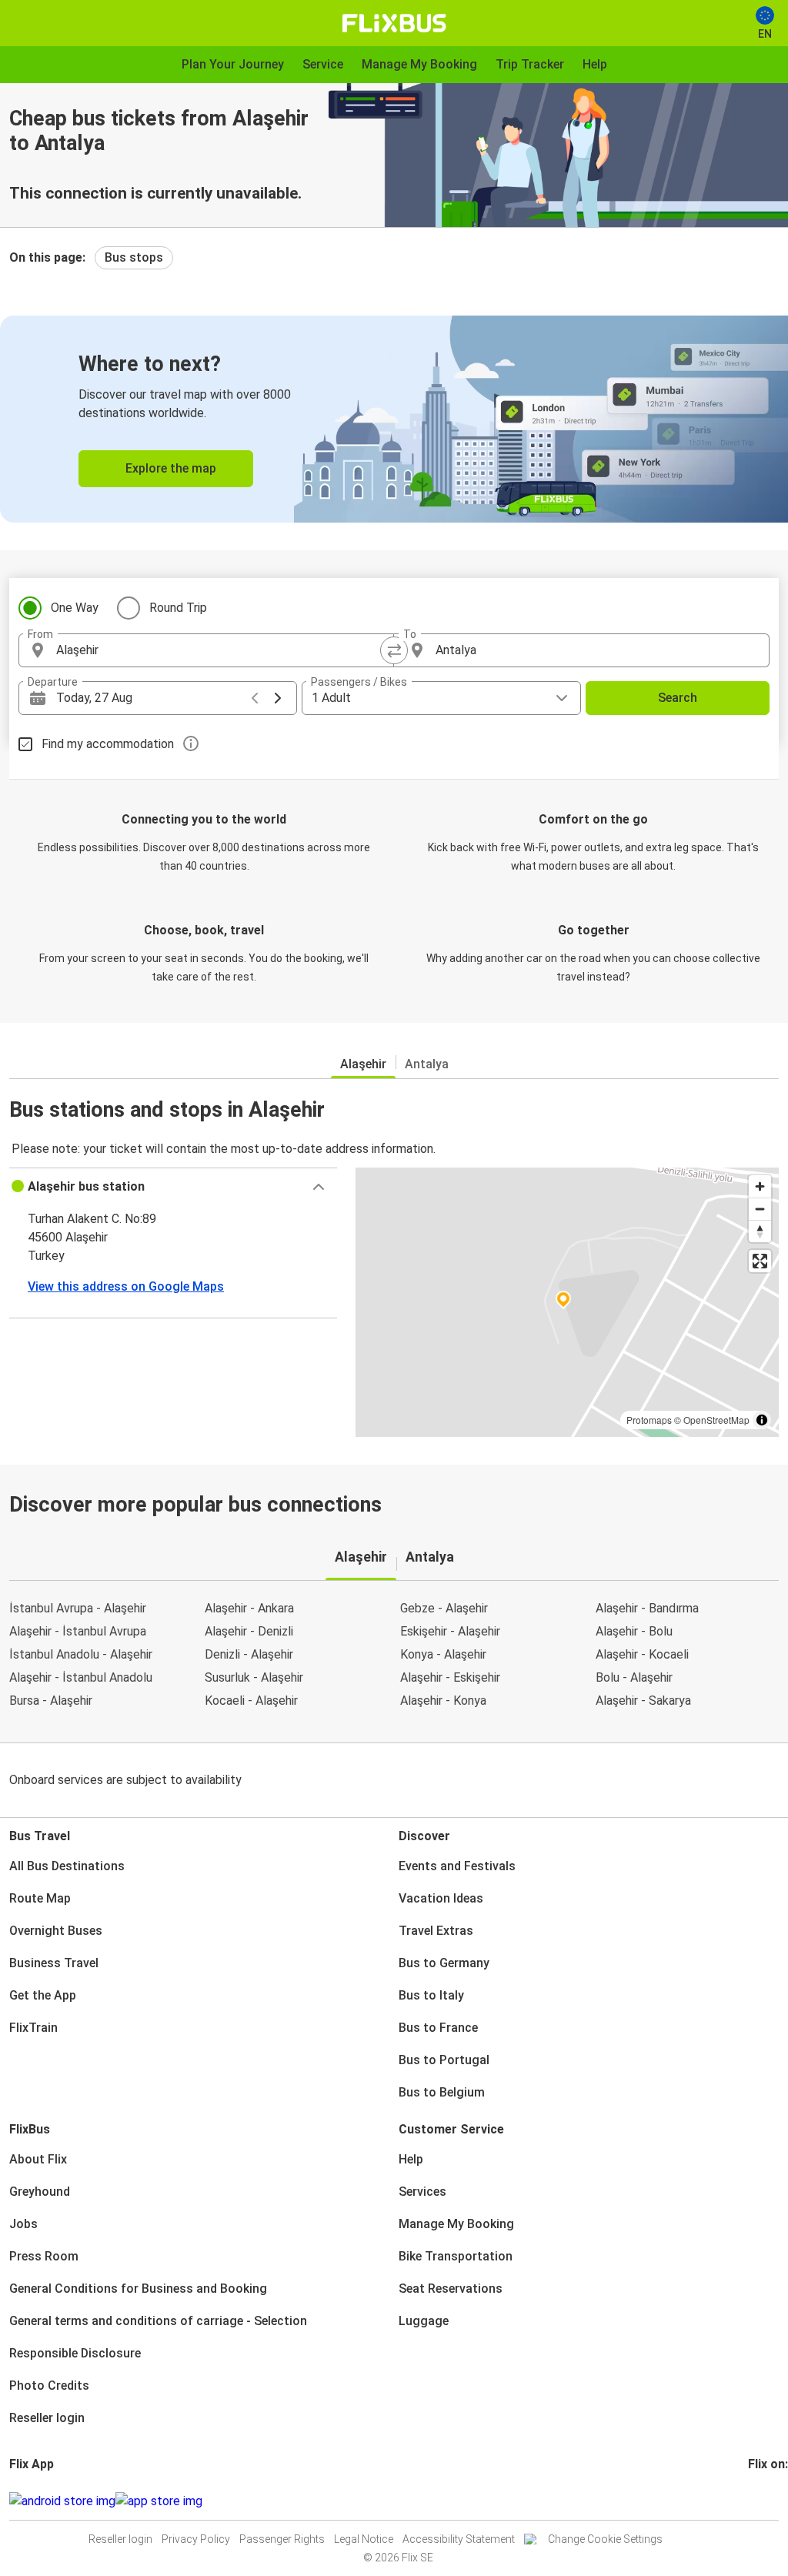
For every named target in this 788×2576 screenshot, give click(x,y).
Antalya (427, 1064)
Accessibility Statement (459, 2539)
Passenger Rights (282, 2539)
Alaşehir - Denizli (249, 1631)
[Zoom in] (760, 1186)
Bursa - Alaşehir (51, 1701)
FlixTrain (33, 2028)
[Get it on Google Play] (62, 2501)
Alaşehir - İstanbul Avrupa (78, 1631)
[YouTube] (760, 2501)
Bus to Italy (431, 1995)
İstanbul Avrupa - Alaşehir (78, 1608)
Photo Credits (49, 2386)
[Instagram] (755, 2501)
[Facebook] (750, 2501)
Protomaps (649, 1420)
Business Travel (54, 1963)
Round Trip (178, 608)
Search (678, 698)
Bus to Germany (444, 1963)
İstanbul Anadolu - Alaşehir (81, 1654)
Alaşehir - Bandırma (647, 1608)
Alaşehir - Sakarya (643, 1701)
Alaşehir (363, 1064)
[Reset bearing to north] (760, 1231)
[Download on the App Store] (159, 2501)
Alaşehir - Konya (443, 1701)
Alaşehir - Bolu (634, 1631)
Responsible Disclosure (75, 2353)
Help (411, 2159)
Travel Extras (436, 1931)
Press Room (44, 2256)
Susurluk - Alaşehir (254, 1677)
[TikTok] (773, 2501)
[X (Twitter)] (769, 2501)
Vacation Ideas (441, 1898)
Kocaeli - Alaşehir (251, 1701)
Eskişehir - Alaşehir (450, 1631)
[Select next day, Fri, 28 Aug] (278, 698)
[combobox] (220, 650)
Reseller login (47, 2418)
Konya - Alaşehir (443, 1654)
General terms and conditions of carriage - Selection (158, 2321)
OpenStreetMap (716, 1420)
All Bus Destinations (67, 1866)
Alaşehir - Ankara (249, 1608)
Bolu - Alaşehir (634, 1677)
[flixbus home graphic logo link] (394, 23)
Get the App (43, 1995)
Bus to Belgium (442, 2092)
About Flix (38, 2159)
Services (422, 2192)
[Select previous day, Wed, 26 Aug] (255, 698)
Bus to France (438, 2028)
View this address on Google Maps (126, 1286)
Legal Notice (364, 2539)
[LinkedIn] (764, 2501)
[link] (394, 419)
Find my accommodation (108, 744)
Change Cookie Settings (605, 2539)
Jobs (23, 2224)
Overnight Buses (56, 1931)
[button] (173, 1187)
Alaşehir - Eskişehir (450, 1677)
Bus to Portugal (444, 2060)
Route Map (40, 1898)
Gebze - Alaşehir (444, 1608)
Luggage (424, 2321)
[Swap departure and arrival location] (394, 650)
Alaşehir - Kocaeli (642, 1654)
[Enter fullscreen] (760, 1261)
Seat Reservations (451, 2289)
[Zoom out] (760, 1209)
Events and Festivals (457, 1866)
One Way (75, 608)
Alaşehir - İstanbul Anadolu (81, 1677)
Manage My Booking (456, 2224)
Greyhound (40, 2192)
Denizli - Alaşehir (249, 1654)
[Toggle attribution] (762, 1420)
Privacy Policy (196, 2539)
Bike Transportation (456, 2256)
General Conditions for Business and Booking (138, 2289)
